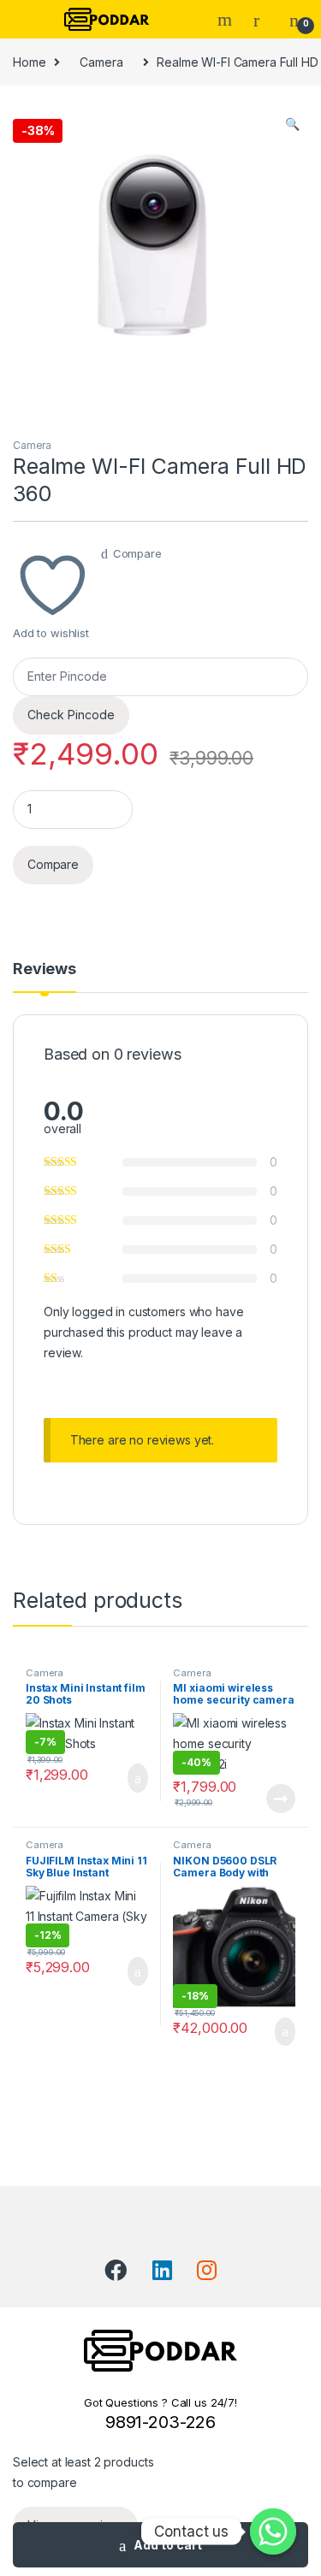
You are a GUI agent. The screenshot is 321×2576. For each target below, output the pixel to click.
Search (227, 20)
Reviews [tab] (45, 969)
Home (29, 62)
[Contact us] (273, 2532)
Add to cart (168, 2545)
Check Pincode (71, 715)
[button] (292, 124)
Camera (101, 62)
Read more (281, 1799)
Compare (137, 553)
